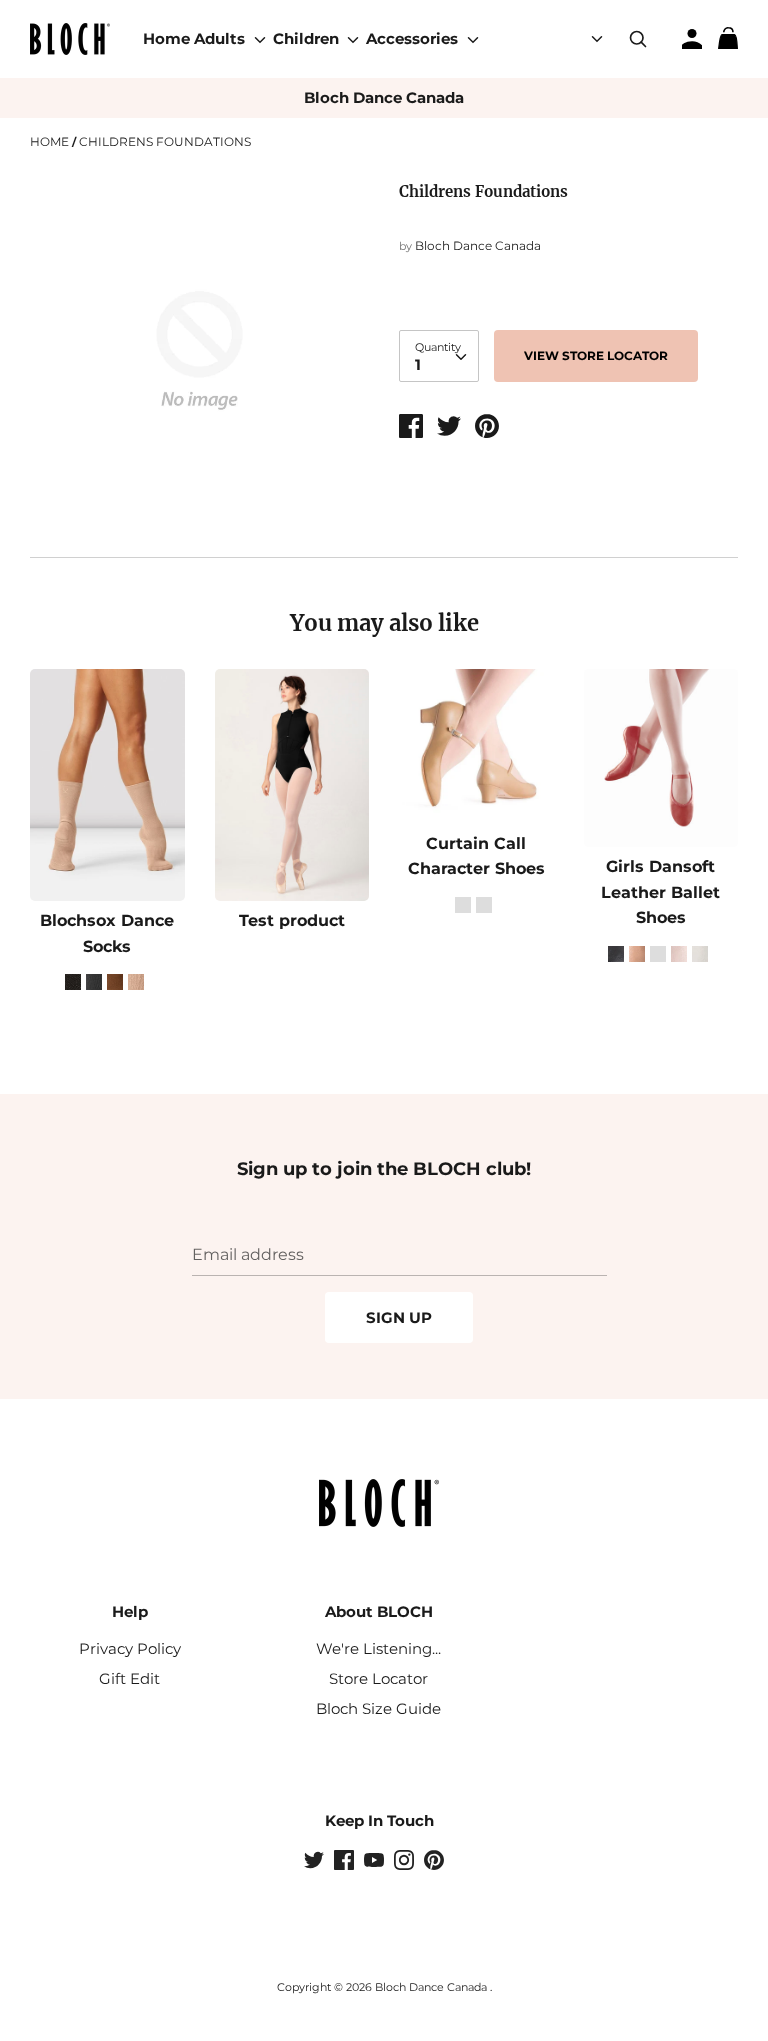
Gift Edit (129, 1678)
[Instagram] (406, 1862)
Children (308, 38)
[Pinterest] (436, 1862)
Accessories (414, 38)
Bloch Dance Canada (384, 97)
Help (130, 1611)
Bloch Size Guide (378, 1708)
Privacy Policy (130, 1648)
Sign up (399, 1317)
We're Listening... (378, 1648)
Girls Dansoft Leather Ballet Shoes (660, 892)
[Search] (638, 39)
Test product (292, 920)
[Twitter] (316, 1862)
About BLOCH (379, 1611)
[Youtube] (376, 1862)
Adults (221, 38)
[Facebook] (346, 1862)
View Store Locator (596, 355)
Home (166, 38)
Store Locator (378, 1678)
